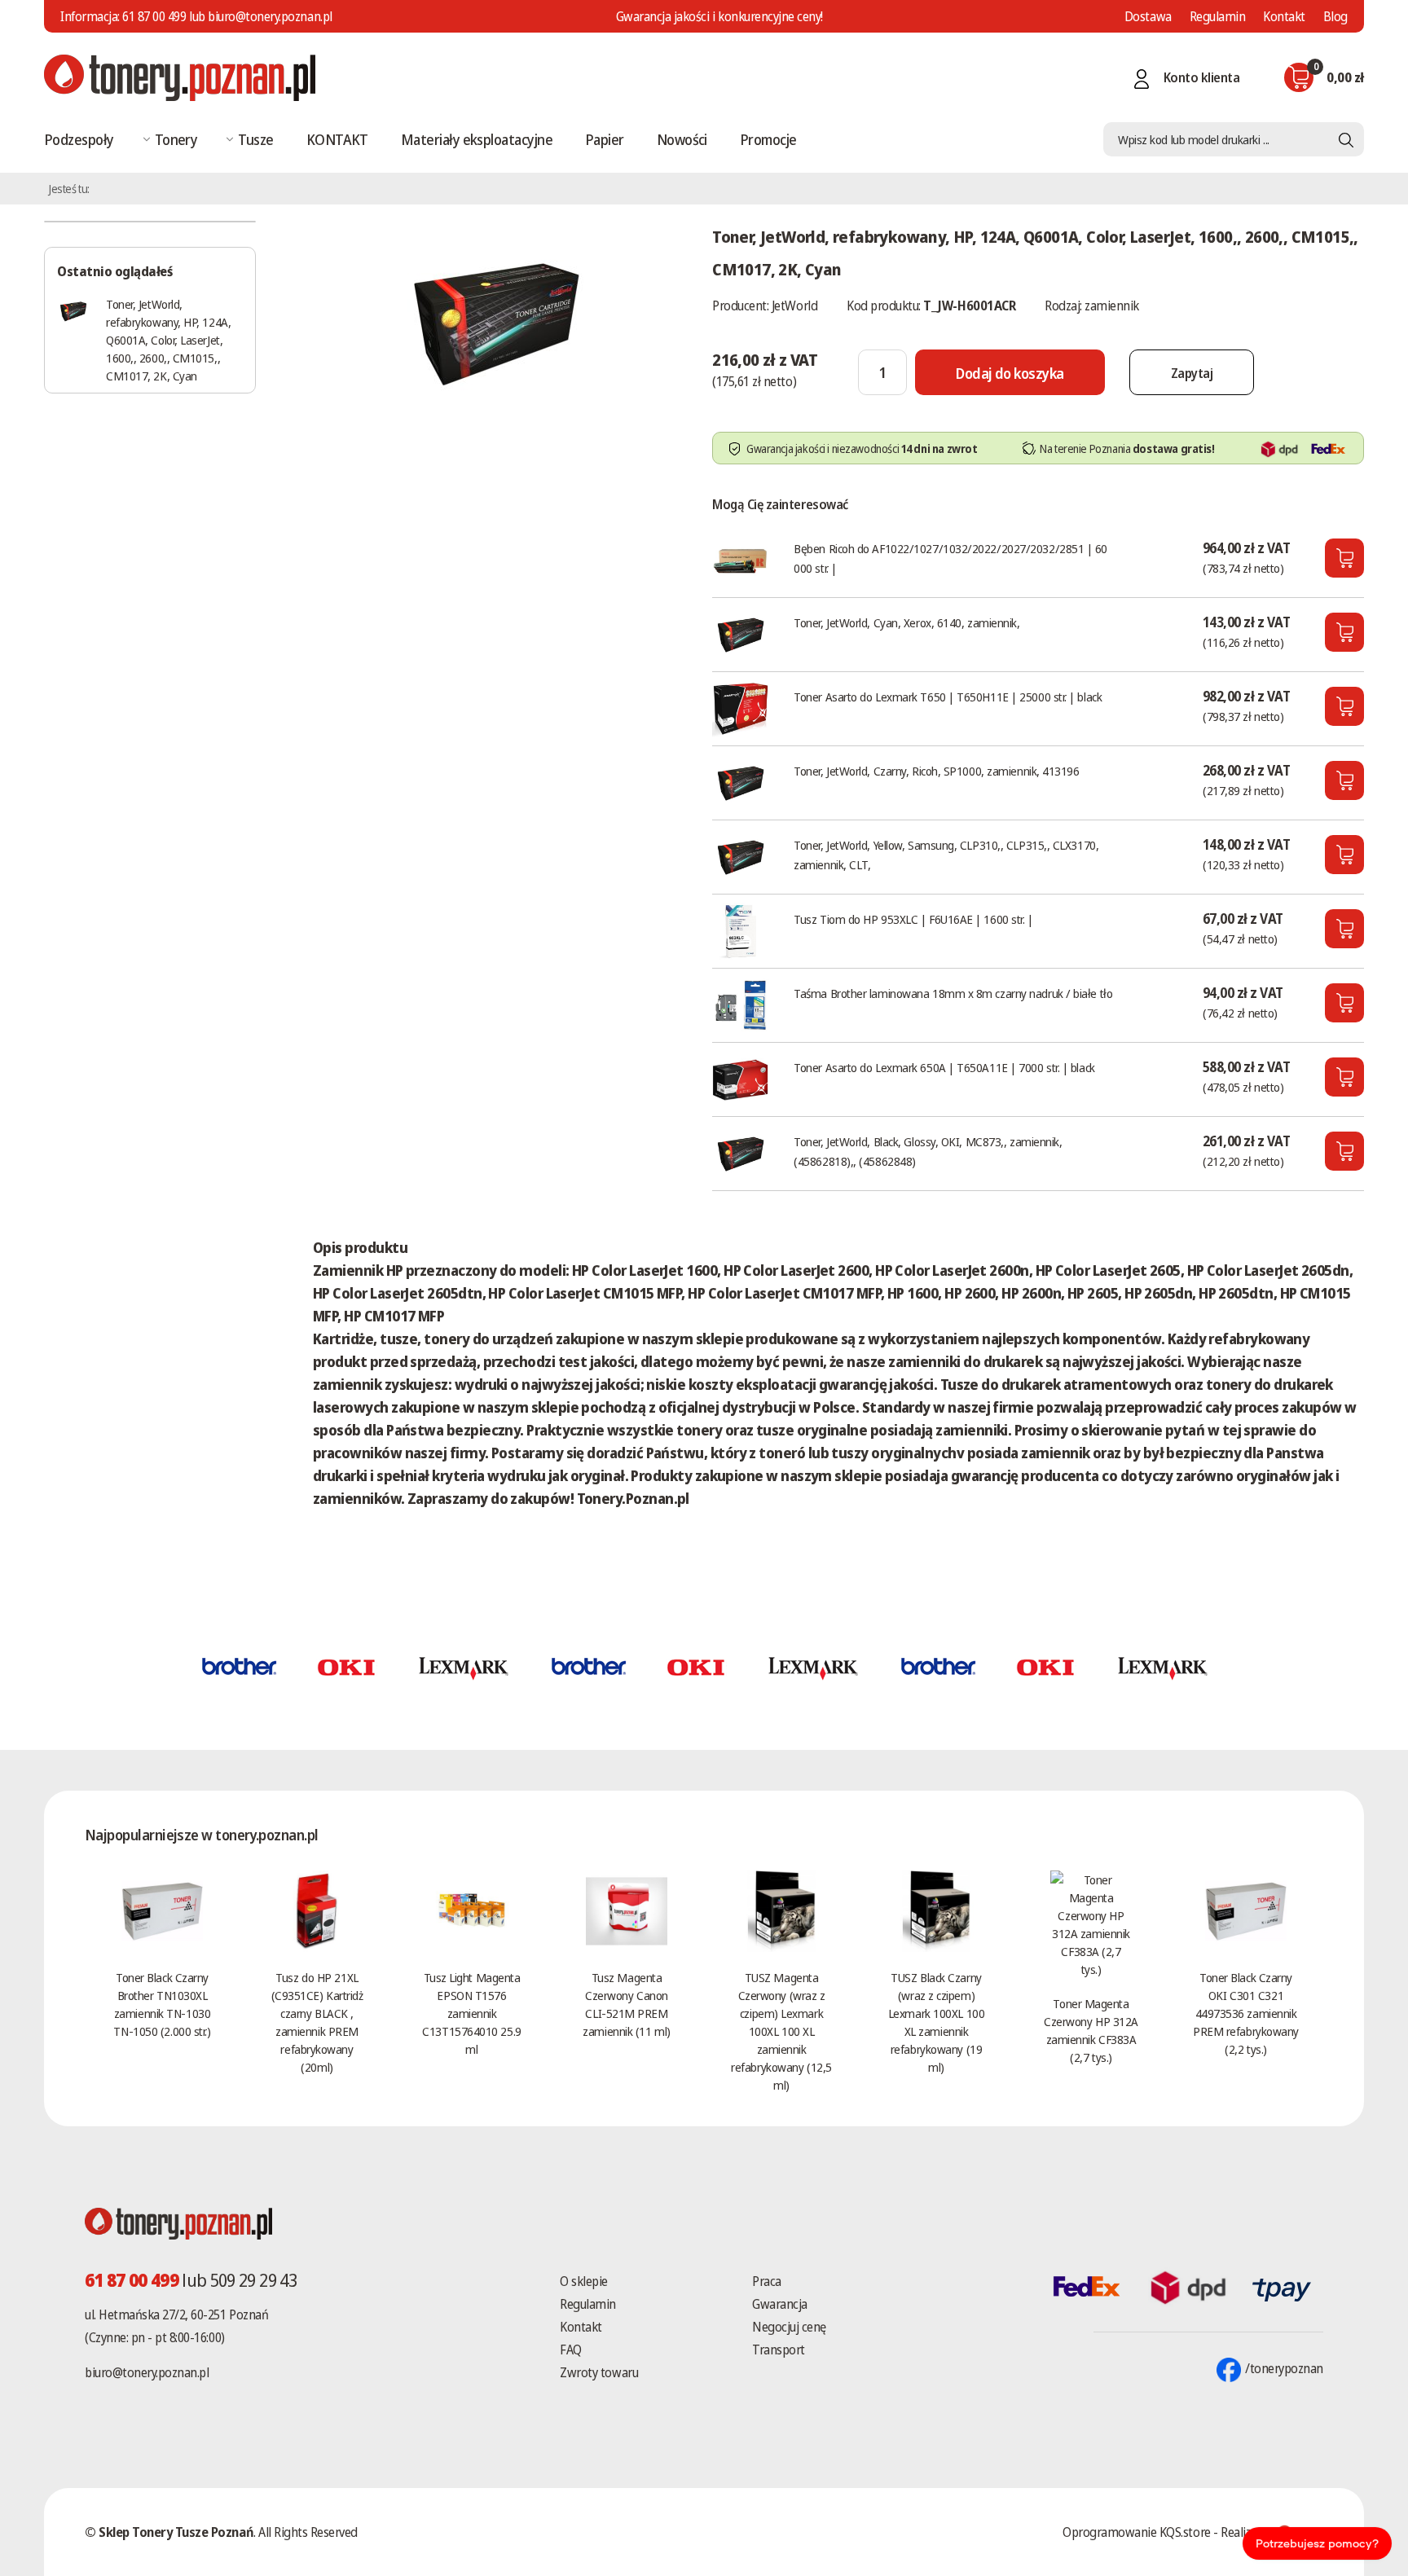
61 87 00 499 (154, 16)
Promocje (768, 139)
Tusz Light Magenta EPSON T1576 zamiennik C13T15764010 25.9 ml (471, 2013)
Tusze (255, 139)
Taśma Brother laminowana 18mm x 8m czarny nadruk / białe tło (953, 993)
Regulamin (1218, 16)
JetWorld (794, 306)
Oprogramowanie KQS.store (1136, 2532)
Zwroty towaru (599, 2372)
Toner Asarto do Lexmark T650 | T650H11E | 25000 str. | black (948, 697)
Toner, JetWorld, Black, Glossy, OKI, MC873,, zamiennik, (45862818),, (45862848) (928, 1151)
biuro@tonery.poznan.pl (147, 2372)
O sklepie (584, 2281)
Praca (767, 2281)
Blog (1335, 16)
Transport (779, 2350)
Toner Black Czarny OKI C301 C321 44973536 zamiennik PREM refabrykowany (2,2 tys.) (1246, 2013)
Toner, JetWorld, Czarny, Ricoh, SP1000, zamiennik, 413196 (936, 771)
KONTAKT (337, 139)
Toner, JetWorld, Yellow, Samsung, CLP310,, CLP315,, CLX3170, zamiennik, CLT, (946, 855)
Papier (605, 139)
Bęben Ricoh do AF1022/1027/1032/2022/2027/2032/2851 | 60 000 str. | (950, 558)
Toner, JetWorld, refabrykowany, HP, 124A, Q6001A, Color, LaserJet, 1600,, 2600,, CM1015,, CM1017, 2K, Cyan (168, 340)
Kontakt (1284, 16)
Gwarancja (780, 2304)
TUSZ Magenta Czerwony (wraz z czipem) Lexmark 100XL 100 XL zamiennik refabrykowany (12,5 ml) (781, 2031)
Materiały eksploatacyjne (477, 139)
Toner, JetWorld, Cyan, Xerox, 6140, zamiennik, (906, 622)
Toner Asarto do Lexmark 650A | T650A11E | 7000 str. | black (944, 1067)
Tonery (176, 139)
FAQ (571, 2350)
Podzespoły (79, 139)
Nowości (682, 139)
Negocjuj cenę (789, 2327)
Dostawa (1148, 16)
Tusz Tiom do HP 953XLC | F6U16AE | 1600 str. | (913, 919)
